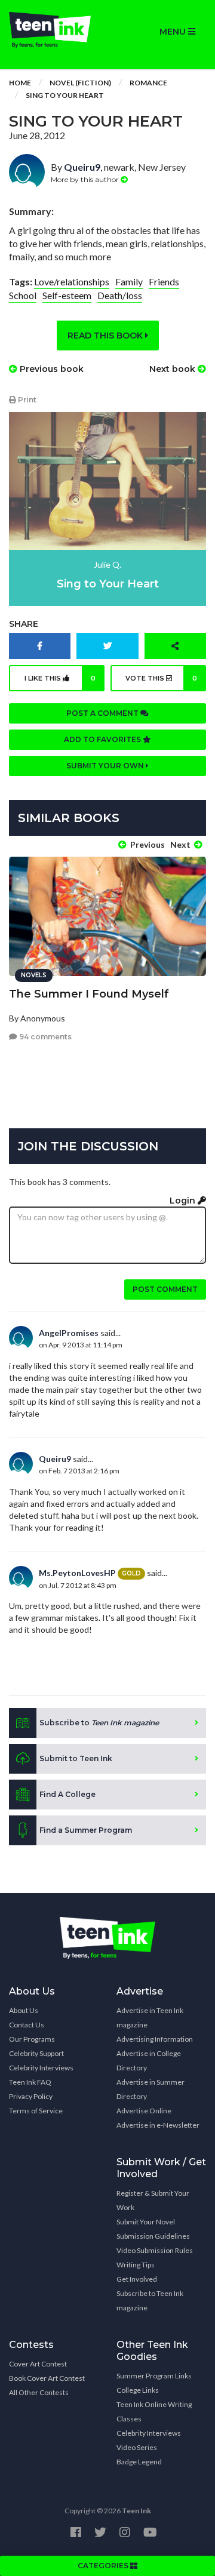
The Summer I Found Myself (89, 994)
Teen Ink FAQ (30, 2082)
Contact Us (27, 2025)
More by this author (86, 179)
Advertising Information (155, 2039)
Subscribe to (99, 1723)
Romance (148, 83)
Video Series (137, 2447)
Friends (164, 281)
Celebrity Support (36, 2053)
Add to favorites (103, 739)
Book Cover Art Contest (47, 2378)
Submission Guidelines (153, 2236)
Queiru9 (82, 167)
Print (26, 400)
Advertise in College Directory (149, 2061)
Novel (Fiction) (80, 83)
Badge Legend (139, 2462)
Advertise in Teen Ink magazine (150, 2018)
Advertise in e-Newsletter (158, 2125)
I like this (60, 678)
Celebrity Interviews (41, 2068)
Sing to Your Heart (65, 95)
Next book (173, 369)
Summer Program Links (154, 2376)
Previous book (50, 369)
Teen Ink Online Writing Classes (154, 2412)
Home (20, 83)
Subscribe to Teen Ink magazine (150, 2300)
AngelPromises (69, 1333)
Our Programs (32, 2039)
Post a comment (103, 713)
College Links (138, 2390)
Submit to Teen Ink (76, 1758)
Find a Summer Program (86, 1830)
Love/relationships (72, 281)
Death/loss (120, 295)
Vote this (162, 678)
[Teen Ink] (54, 30)
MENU (174, 32)
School (23, 295)
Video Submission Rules (155, 2250)
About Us (24, 2010)
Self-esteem (67, 295)
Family (129, 281)
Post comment (165, 1289)
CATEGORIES (104, 2566)
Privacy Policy (31, 2096)
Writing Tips (136, 2265)
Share (24, 624)
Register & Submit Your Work (153, 2200)
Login (184, 1201)
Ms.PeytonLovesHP (77, 1573)
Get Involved (137, 2279)
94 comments (44, 1037)
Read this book (106, 336)
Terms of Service (36, 2111)
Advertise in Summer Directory (150, 2089)
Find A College (67, 1794)
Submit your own (106, 766)
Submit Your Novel (146, 2222)
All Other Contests (39, 2392)
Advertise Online (144, 2111)
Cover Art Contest (38, 2364)
